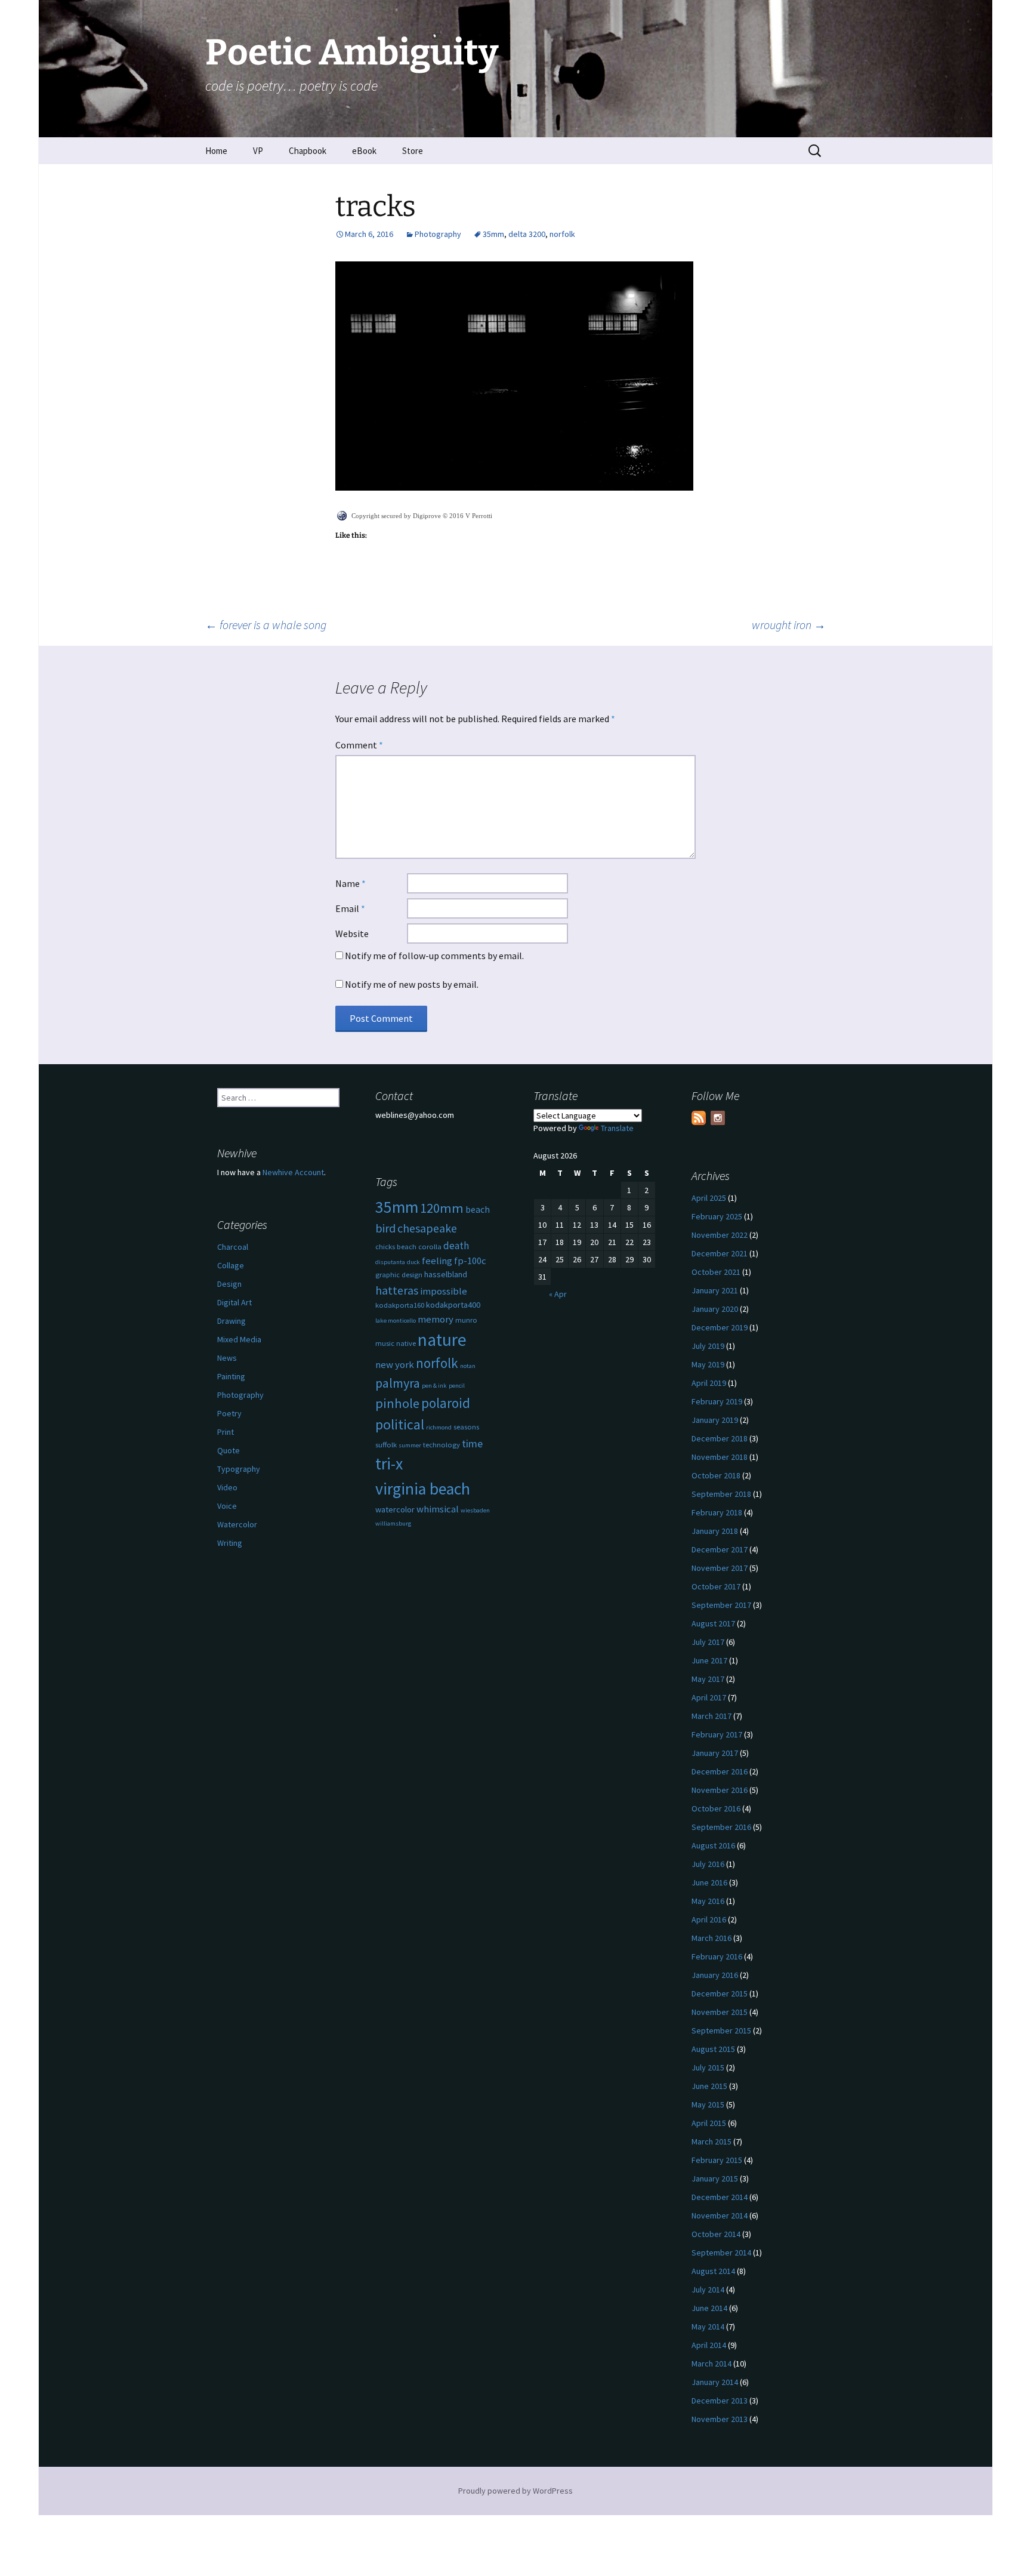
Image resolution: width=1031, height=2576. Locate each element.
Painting (231, 1376)
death (456, 1246)
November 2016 (720, 1790)
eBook (364, 151)
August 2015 (713, 2049)
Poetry (229, 1413)
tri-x (389, 1464)
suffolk (386, 1445)
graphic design (399, 1275)
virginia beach (423, 1489)
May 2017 (708, 1679)
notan (468, 1366)
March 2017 (711, 1716)
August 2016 (713, 1845)
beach (478, 1210)
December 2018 (720, 1438)
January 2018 (715, 1531)
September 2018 (721, 1494)
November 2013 (720, 2419)
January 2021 (715, 1290)
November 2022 (720, 1235)
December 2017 (720, 1549)
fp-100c (470, 1261)
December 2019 (720, 1327)
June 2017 (709, 1660)
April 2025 (709, 1198)
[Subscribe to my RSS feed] (699, 1118)
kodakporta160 (400, 1305)
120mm (442, 1208)
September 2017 (721, 1605)
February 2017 (717, 1734)
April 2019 (709, 1383)
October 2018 (716, 1475)
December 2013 (720, 2401)
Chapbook (308, 151)
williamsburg (393, 1523)
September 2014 (721, 2253)
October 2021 (716, 1272)
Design (229, 1284)
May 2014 (708, 2327)
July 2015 (708, 2067)
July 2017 (708, 1642)
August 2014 (713, 2271)
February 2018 (717, 1512)
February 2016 (717, 1956)
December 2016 (720, 1771)
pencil (457, 1386)
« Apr (558, 1294)
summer (410, 1445)
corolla (430, 1247)
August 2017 (713, 1623)
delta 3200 (527, 234)
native (406, 1343)
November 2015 (720, 2012)
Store (413, 151)
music (385, 1343)
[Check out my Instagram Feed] (718, 1118)
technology (442, 1445)
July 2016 (708, 1864)
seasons (466, 1427)
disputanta (390, 1262)
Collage (231, 1265)
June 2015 (709, 2086)
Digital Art (234, 1302)
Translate (617, 1128)
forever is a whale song (266, 625)
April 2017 (709, 1697)
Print (226, 1432)
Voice (227, 1506)
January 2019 (715, 1420)
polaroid (446, 1403)
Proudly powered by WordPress (515, 2491)
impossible (444, 1291)
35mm (493, 234)
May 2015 (708, 2104)
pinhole (397, 1403)
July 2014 (708, 2290)
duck (413, 1262)
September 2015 (721, 2030)
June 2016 (709, 1882)
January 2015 (715, 2178)
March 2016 (711, 1938)
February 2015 (717, 2160)
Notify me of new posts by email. (412, 984)
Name (351, 883)
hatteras (397, 1290)
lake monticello (396, 1321)
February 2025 (717, 1216)
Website (352, 933)
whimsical (438, 1509)
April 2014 (709, 2345)
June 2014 (709, 2308)
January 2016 (715, 1975)
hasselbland (446, 1274)
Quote (229, 1450)
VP (258, 151)
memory (436, 1319)
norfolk (562, 234)
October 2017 (716, 1586)
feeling (437, 1261)
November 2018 (720, 1457)
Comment (359, 745)
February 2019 (717, 1401)
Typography (239, 1469)
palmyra (398, 1383)
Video (227, 1487)
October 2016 (716, 1808)
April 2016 (709, 1919)
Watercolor (237, 1524)
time (472, 1443)
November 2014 (720, 2216)
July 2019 (708, 1346)
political (400, 1424)
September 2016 (721, 1827)
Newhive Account (293, 1172)
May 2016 (708, 1901)
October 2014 (716, 2234)
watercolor (395, 1509)
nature (442, 1340)
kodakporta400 (453, 1305)
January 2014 (715, 2382)
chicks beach (396, 1247)
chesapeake (427, 1228)
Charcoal (233, 1247)
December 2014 (720, 2197)
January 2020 (715, 1309)
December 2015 (720, 1993)
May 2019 (708, 1364)
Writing (230, 1543)
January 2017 (715, 1753)
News (227, 1358)
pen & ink (434, 1386)
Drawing (231, 1321)
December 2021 (720, 1253)
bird (385, 1228)
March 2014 (711, 2364)
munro (466, 1320)
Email (350, 908)
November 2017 (720, 1568)
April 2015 (709, 2123)
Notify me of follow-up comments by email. (434, 956)
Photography (438, 234)
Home (216, 151)
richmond (439, 1427)
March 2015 (711, 2141)
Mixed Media (239, 1339)
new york (395, 1365)
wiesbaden (475, 1510)
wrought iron (789, 625)
